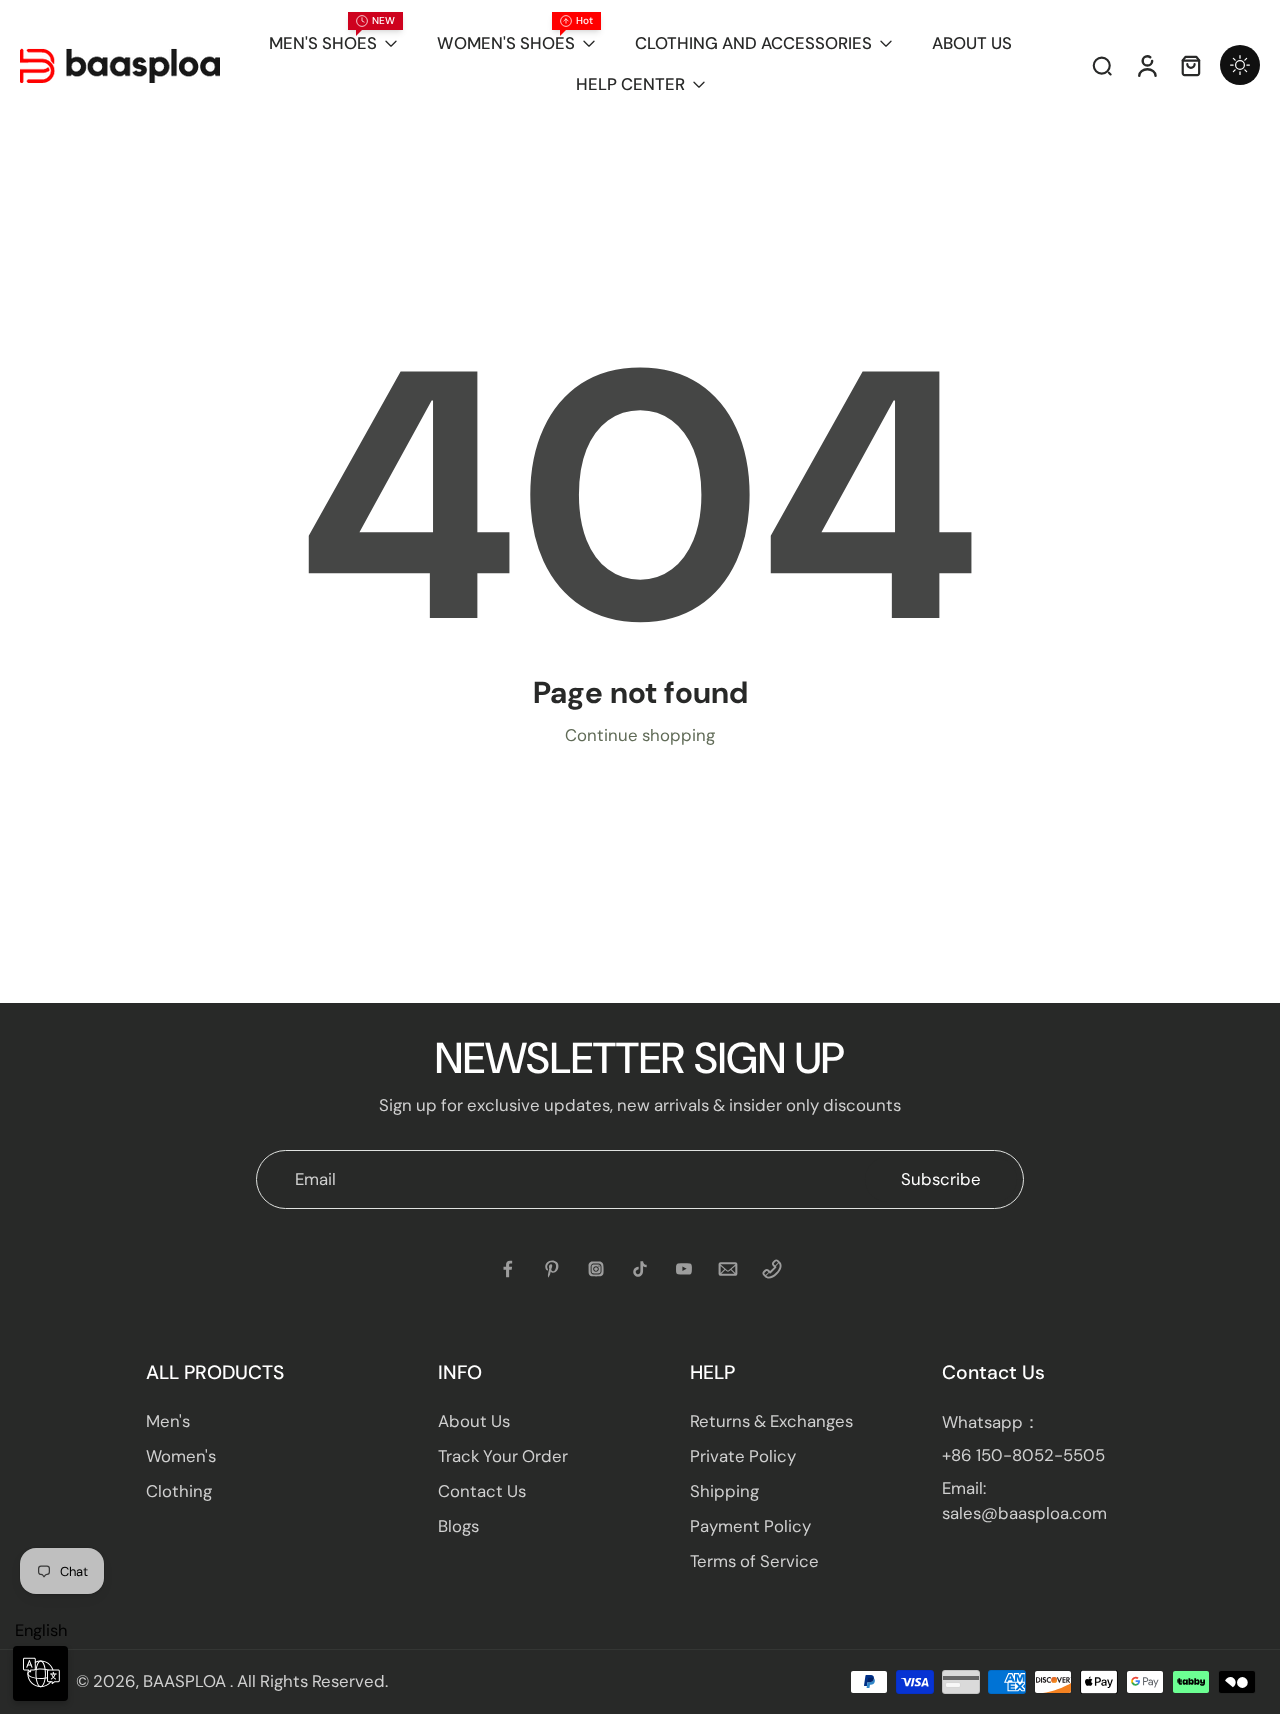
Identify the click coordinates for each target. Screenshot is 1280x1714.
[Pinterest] (552, 1269)
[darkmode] (1240, 65)
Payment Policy (750, 1526)
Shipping (724, 1491)
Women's (181, 1456)
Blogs (458, 1526)
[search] (1102, 65)
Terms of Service (754, 1561)
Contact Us (482, 1491)
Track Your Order (503, 1456)
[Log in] (1146, 65)
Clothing (179, 1491)
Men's (168, 1421)
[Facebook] (508, 1269)
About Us (474, 1421)
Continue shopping (640, 735)
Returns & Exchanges (771, 1421)
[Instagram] (596, 1269)
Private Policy (743, 1456)
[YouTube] (684, 1269)
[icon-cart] (1190, 65)
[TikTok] (640, 1269)
